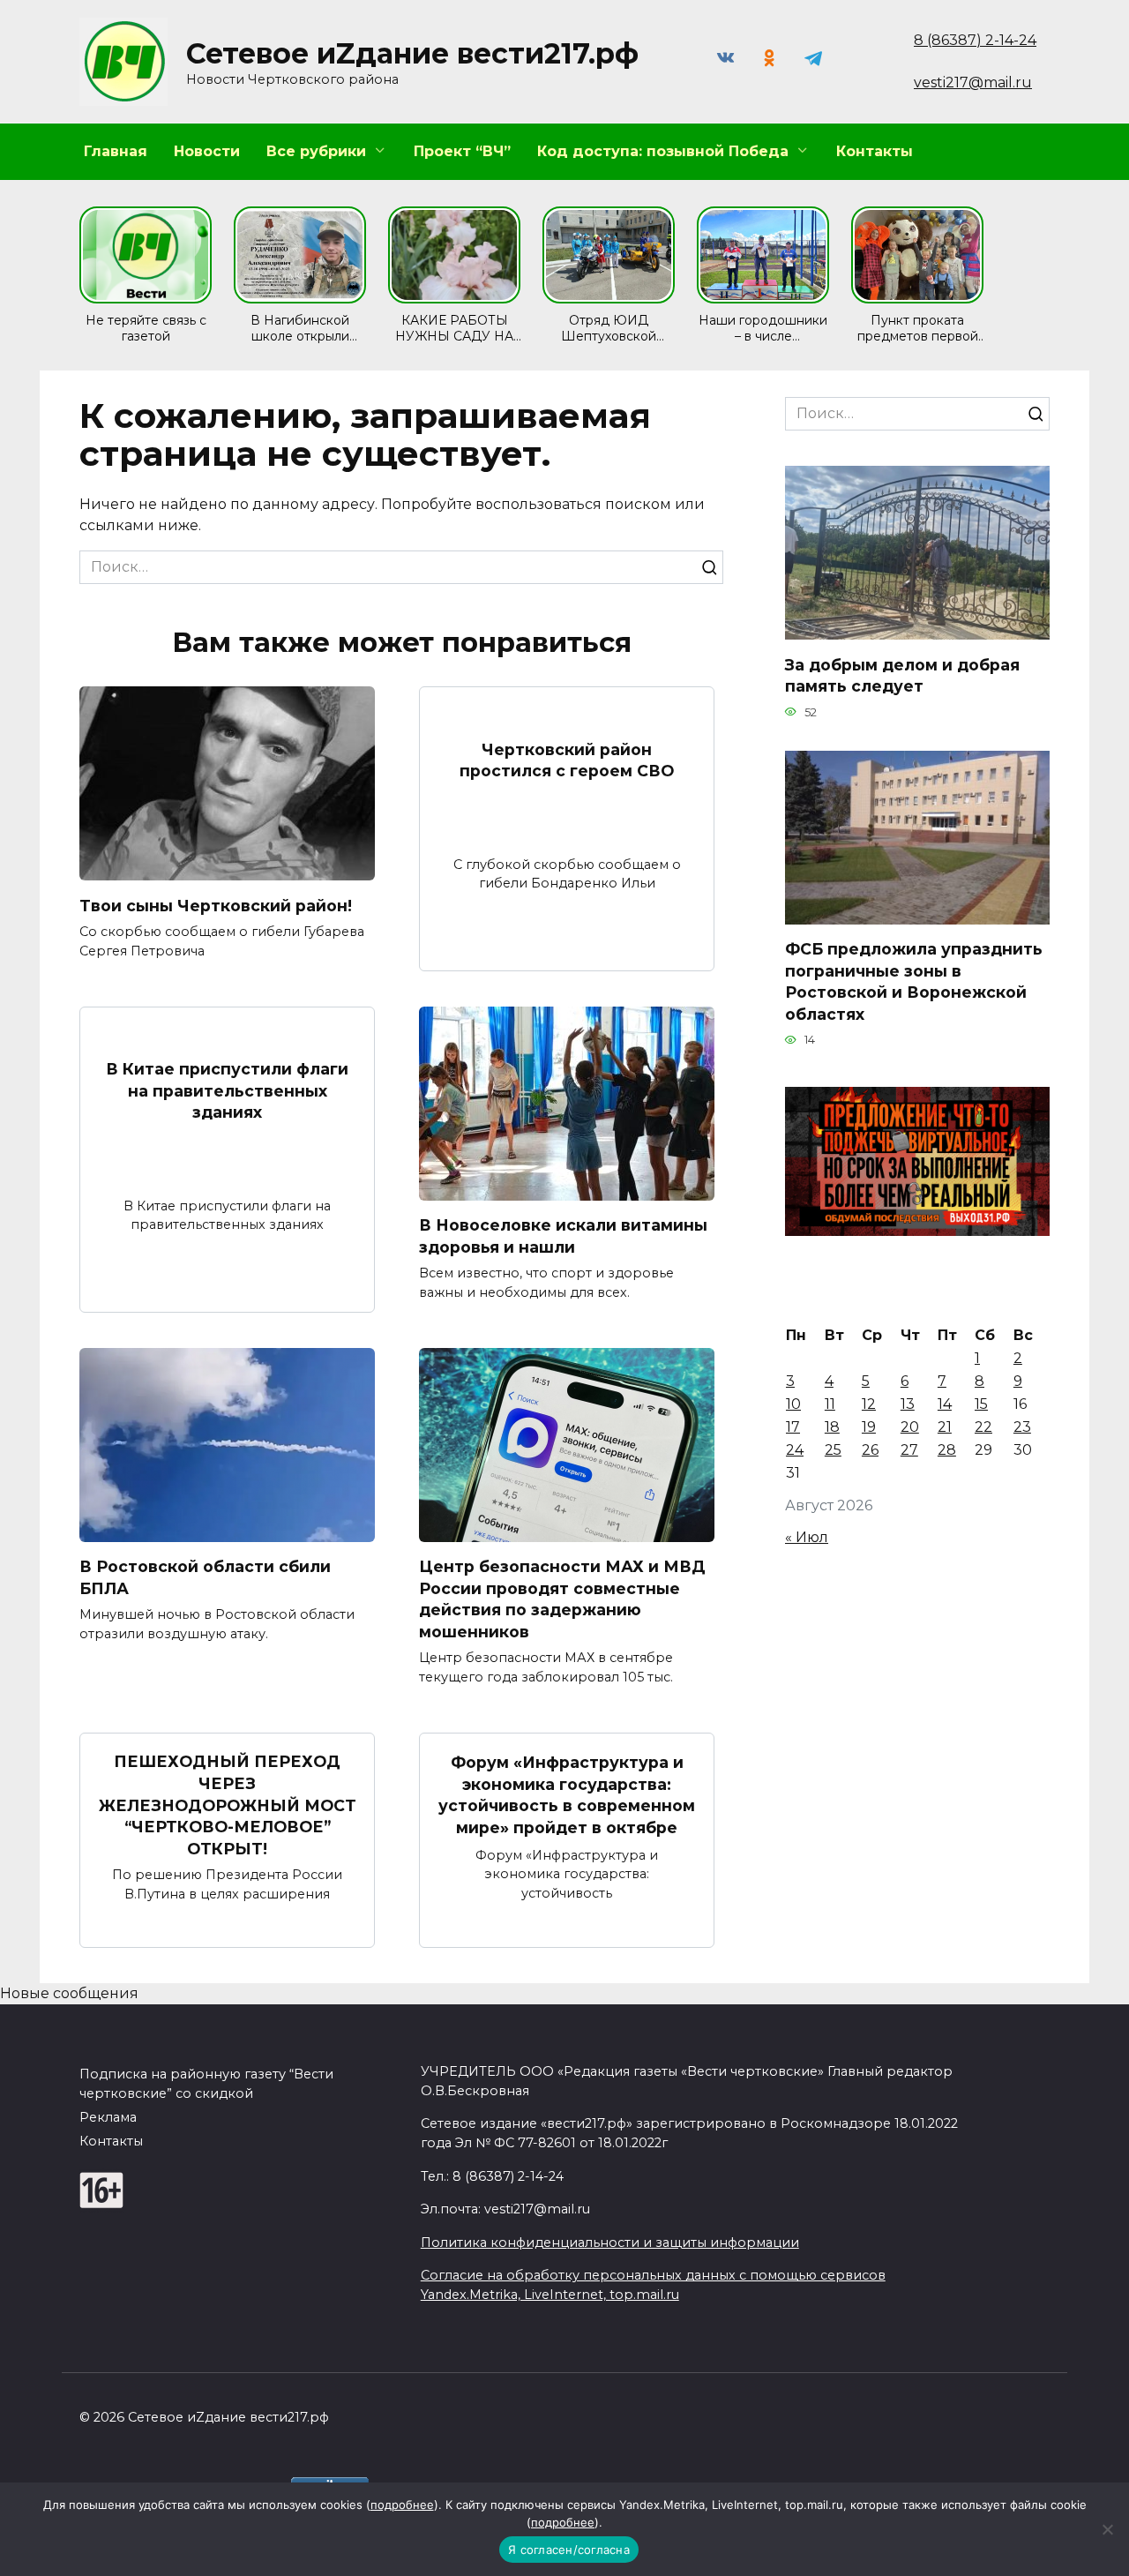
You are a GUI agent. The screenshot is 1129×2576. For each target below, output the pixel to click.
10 (793, 1404)
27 (909, 1450)
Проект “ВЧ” (462, 151)
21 (945, 1427)
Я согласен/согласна (569, 2550)
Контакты (875, 151)
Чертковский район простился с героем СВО (567, 760)
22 (983, 1427)
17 (793, 1427)
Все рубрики (316, 151)
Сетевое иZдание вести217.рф (412, 53)
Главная (116, 151)
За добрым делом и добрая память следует (902, 675)
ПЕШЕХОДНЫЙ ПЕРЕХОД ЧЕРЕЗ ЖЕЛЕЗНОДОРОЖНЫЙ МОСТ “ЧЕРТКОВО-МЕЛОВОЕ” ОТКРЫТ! (228, 1805)
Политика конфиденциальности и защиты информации (610, 2243)
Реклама (108, 2117)
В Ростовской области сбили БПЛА (205, 1577)
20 (910, 1427)
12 (869, 1404)
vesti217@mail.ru (973, 82)
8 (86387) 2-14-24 (975, 40)
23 (1022, 1427)
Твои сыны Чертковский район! (216, 905)
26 (870, 1450)
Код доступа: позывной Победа (663, 151)
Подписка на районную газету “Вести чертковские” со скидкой (206, 2084)
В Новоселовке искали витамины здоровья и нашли (563, 1236)
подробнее (402, 2505)
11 (830, 1404)
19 (869, 1427)
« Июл (807, 1537)
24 (795, 1450)
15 (981, 1404)
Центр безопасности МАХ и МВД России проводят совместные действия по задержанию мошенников (562, 1599)
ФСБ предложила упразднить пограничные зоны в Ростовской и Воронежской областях (914, 981)
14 (945, 1404)
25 (833, 1450)
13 (908, 1404)
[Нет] (1107, 2529)
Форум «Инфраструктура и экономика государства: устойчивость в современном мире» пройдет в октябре (567, 1795)
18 (832, 1427)
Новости (207, 151)
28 (947, 1450)
